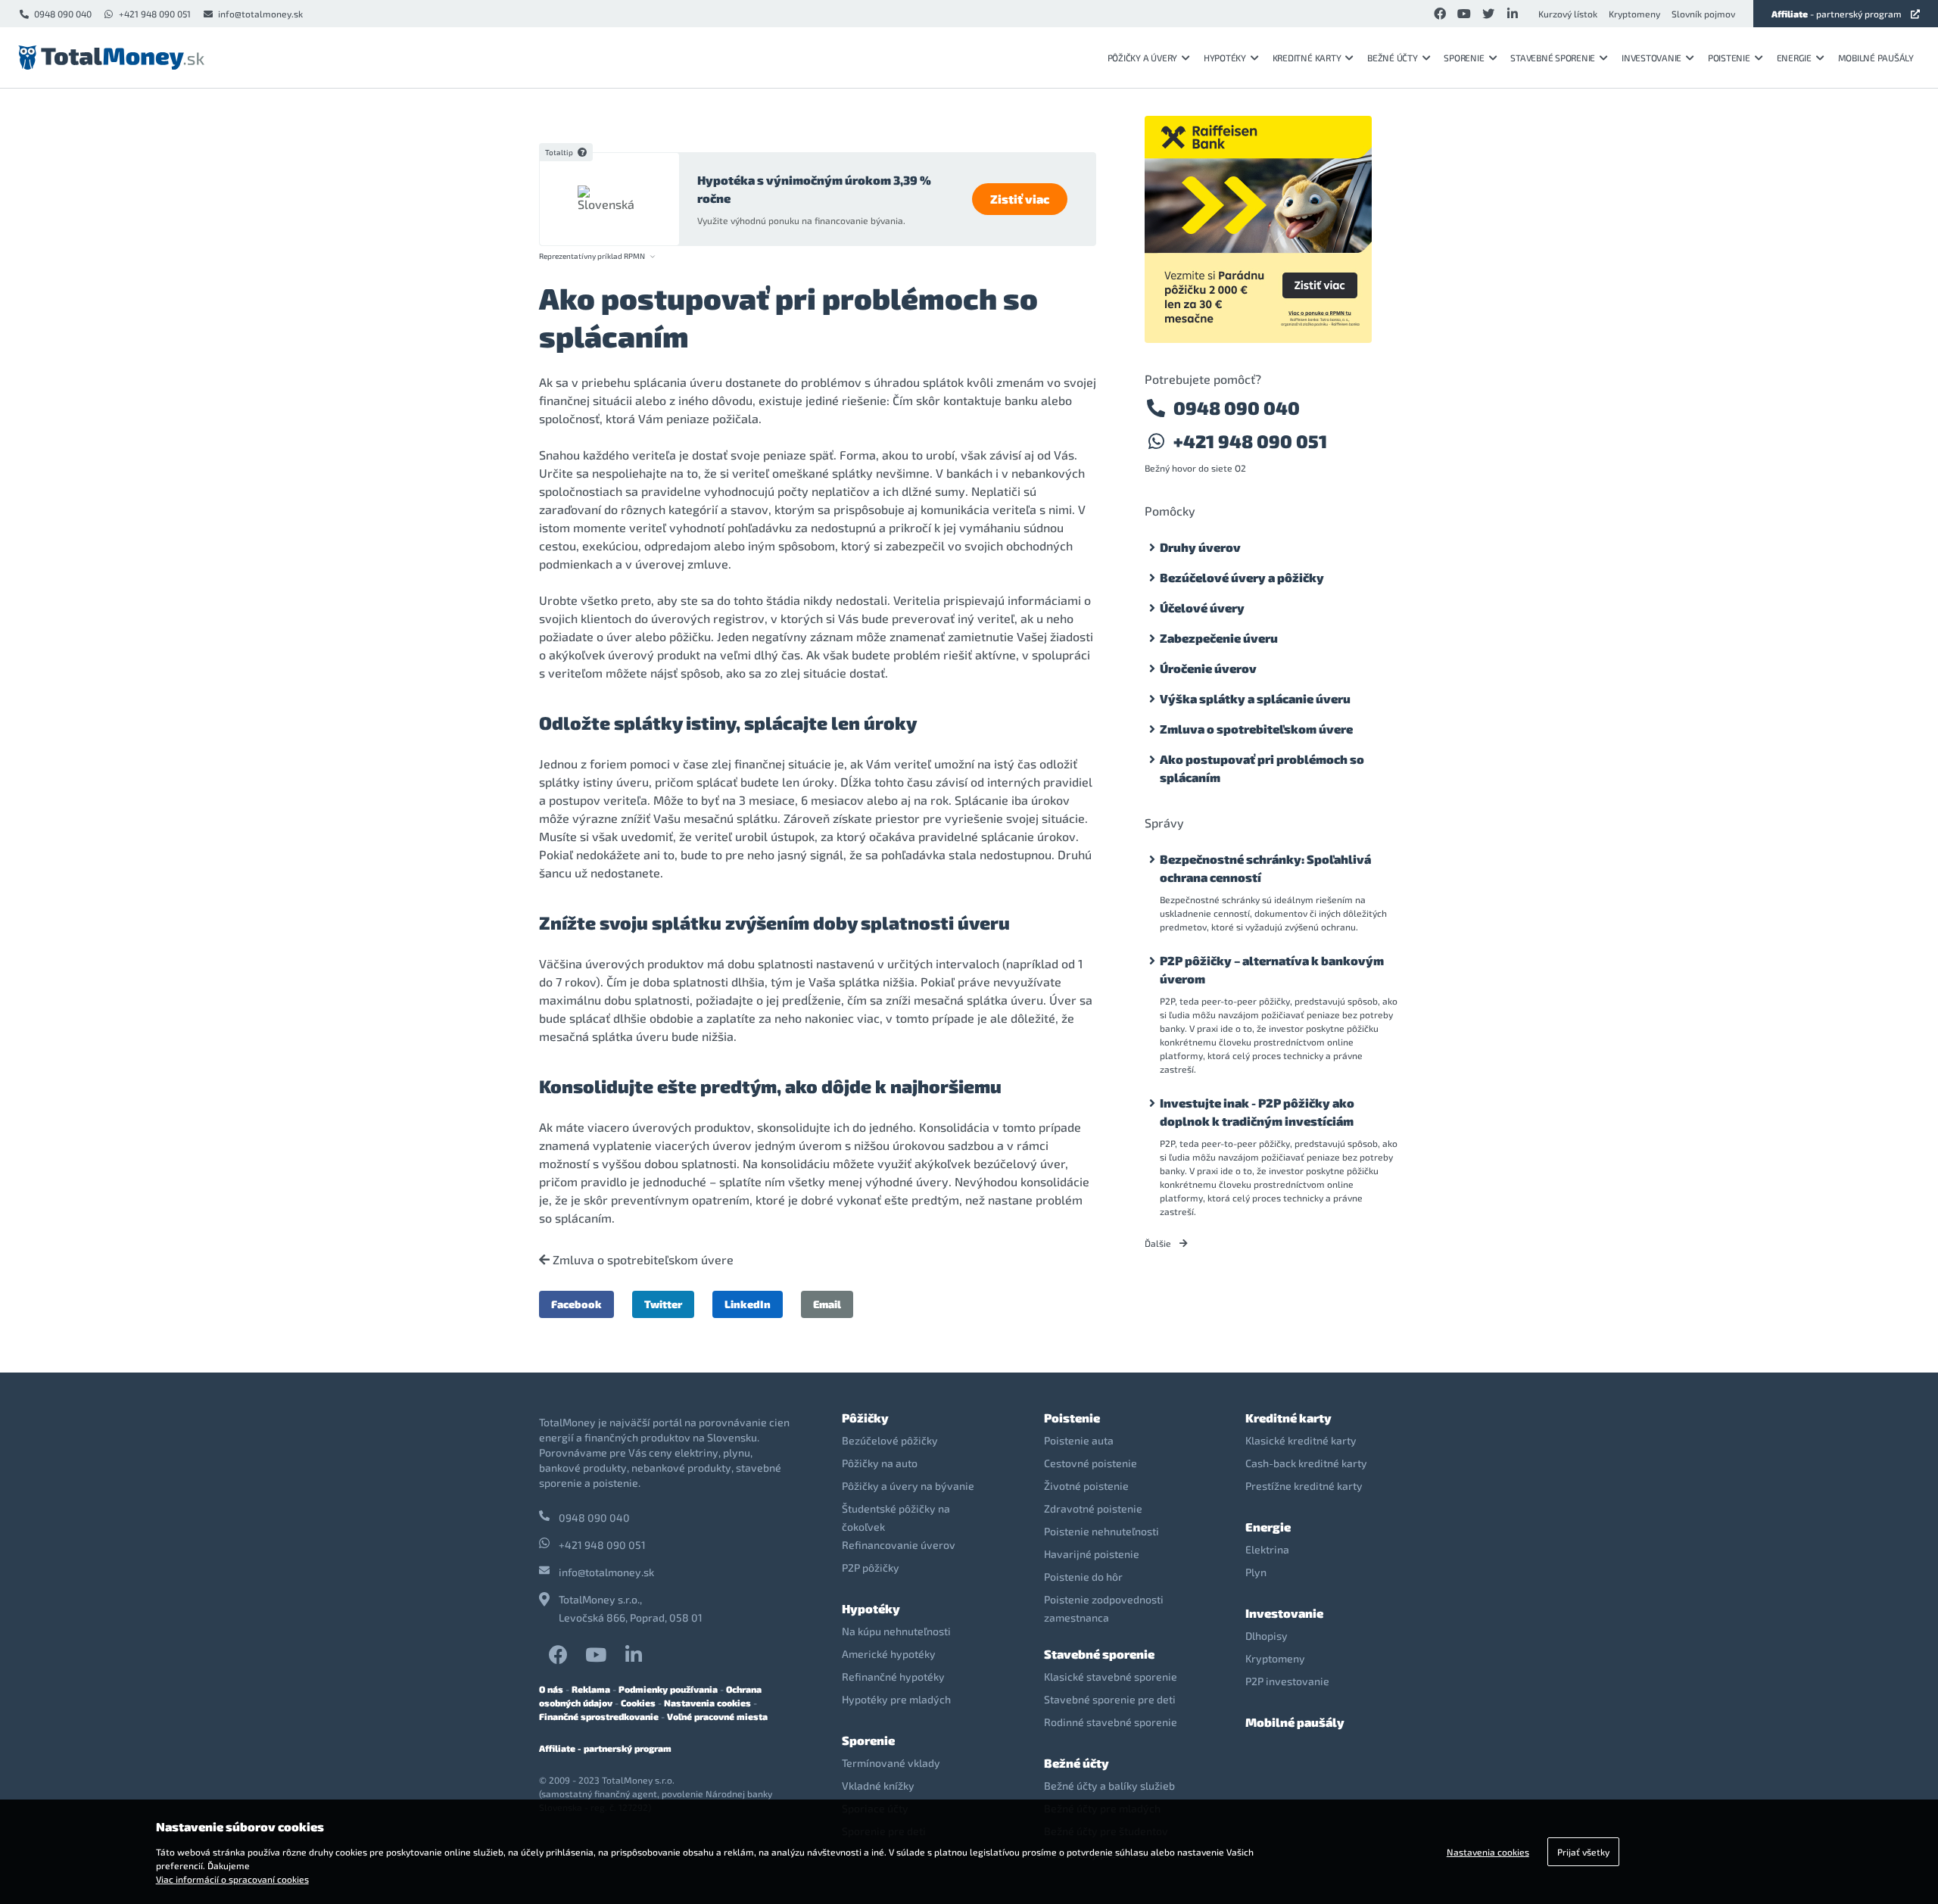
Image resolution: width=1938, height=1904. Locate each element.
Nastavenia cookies (707, 1703)
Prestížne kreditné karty (1304, 1486)
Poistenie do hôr (1083, 1577)
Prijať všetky (1583, 1852)
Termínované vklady (891, 1763)
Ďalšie (1159, 1243)
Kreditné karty (1307, 58)
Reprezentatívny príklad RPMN (592, 256)
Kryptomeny (1634, 14)
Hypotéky (1225, 58)
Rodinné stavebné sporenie (1111, 1722)
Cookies (638, 1703)
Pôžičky (865, 1418)
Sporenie (1464, 58)
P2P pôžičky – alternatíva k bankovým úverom (1272, 969)
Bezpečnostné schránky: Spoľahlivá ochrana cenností (1265, 868)
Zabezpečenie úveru (1219, 638)
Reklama (591, 1689)
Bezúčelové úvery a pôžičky (1242, 577)
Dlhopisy (1267, 1636)
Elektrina (1267, 1549)
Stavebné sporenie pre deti (1110, 1699)
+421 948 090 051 (155, 14)
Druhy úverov (1200, 547)
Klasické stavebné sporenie (1111, 1677)
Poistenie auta (1079, 1440)
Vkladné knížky (878, 1786)
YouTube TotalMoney (596, 1655)
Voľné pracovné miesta (717, 1716)
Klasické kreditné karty (1301, 1440)
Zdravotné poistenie (1093, 1508)
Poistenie (1729, 58)
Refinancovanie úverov (899, 1545)
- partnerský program (1837, 14)
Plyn (1256, 1572)
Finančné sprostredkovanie (599, 1716)
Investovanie (1651, 58)
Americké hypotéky (889, 1654)
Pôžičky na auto (880, 1463)
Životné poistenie (1086, 1486)
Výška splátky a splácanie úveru (1255, 698)
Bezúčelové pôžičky (890, 1440)
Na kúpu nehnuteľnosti (896, 1631)
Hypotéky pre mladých (896, 1699)
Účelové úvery (1202, 608)
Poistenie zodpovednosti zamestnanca (1104, 1608)
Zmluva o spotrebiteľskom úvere (642, 1260)
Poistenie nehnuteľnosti (1101, 1531)
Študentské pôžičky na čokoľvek (896, 1518)
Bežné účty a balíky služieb (1109, 1786)
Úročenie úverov (1208, 668)
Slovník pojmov (1703, 14)
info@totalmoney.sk (260, 14)
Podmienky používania (668, 1689)
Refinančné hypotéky (893, 1677)
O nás (551, 1689)
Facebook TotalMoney (558, 1655)
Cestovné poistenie (1091, 1463)
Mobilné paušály (1876, 58)
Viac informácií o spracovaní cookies (232, 1879)
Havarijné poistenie (1092, 1554)
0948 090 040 (63, 14)
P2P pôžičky (871, 1567)
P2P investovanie (1287, 1681)
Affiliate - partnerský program (605, 1748)
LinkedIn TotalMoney (634, 1655)
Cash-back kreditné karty (1306, 1463)
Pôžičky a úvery (1142, 58)
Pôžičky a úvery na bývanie (908, 1486)
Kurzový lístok (1568, 14)
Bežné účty (1393, 58)
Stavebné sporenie (1553, 58)
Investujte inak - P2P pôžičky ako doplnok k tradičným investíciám (1257, 1112)
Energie (1794, 58)
